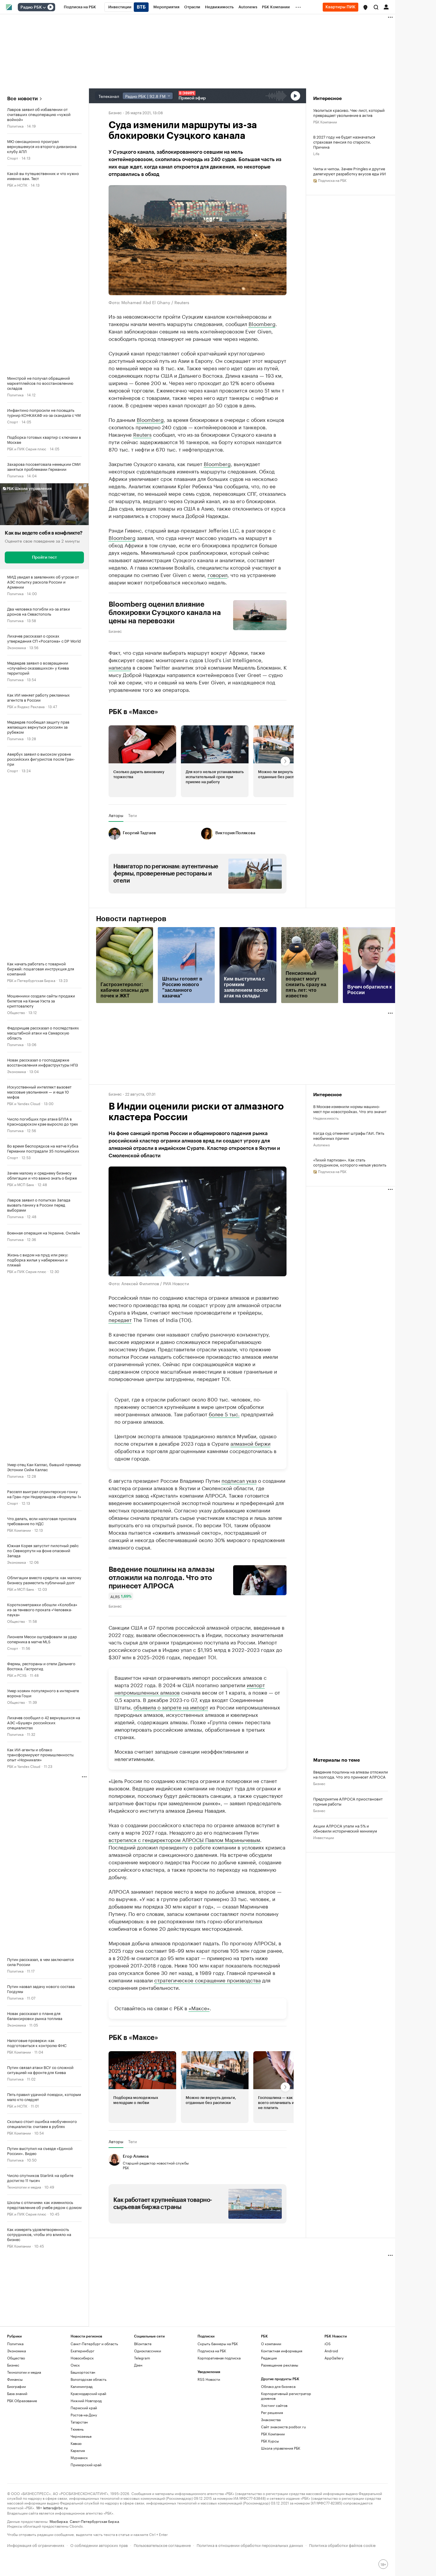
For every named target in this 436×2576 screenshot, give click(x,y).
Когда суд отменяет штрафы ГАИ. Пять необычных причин (349, 1135)
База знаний (17, 2393)
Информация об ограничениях (36, 2545)
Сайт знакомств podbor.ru (283, 2427)
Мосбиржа (59, 2521)
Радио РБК (31, 7)
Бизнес (115, 112)
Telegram (142, 2358)
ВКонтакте (143, 2344)
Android (331, 2351)
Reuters (142, 434)
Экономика (16, 647)
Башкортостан (83, 2372)
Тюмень (77, 2429)
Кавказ (76, 2443)
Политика (15, 126)
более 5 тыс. (224, 1414)
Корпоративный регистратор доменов (286, 2396)
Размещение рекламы (280, 2365)
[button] (365, 7)
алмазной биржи (250, 1443)
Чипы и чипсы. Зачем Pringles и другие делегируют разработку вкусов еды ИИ (350, 171)
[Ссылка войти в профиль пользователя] (386, 7)
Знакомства (271, 2420)
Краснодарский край (88, 2393)
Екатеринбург (82, 2351)
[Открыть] (44, 7)
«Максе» (199, 2008)
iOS (328, 2344)
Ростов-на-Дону (84, 2415)
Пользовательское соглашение (162, 2545)
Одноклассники (148, 2351)
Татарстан (79, 2422)
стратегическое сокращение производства (207, 1980)
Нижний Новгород (86, 2401)
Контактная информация (282, 2351)
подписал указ (239, 1480)
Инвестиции (324, 1837)
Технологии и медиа (24, 2187)
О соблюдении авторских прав (99, 2545)
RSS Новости (209, 2379)
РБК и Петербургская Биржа (31, 980)
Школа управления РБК (281, 2448)
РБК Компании (19, 1530)
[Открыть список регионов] (365, 7)
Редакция (269, 2358)
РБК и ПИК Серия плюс (27, 448)
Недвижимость (326, 1118)
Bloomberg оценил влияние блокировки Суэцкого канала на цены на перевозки (165, 613)
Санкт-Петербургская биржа (94, 2521)
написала (120, 667)
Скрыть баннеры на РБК (218, 2344)
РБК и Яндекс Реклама (26, 706)
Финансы (15, 2379)
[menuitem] (80, 7)
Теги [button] (132, 815)
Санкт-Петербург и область (94, 2344)
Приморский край (86, 2465)
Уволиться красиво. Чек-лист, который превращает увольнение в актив (349, 112)
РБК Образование (22, 2401)
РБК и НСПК (17, 185)
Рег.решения (272, 2412)
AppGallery (334, 2358)
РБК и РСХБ (17, 1675)
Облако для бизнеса (278, 2386)
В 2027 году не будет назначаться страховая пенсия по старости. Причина (344, 142)
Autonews (322, 1144)
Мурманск (79, 2457)
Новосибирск (82, 2358)
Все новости (22, 99)
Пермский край (84, 2408)
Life (316, 153)
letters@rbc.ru (55, 2507)
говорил (218, 574)
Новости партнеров (131, 919)
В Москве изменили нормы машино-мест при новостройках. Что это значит (350, 1109)
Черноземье (81, 2436)
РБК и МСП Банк (21, 1184)
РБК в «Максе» (133, 712)
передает (120, 1319)
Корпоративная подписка (219, 2358)
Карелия (78, 2450)
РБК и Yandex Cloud (24, 1103)
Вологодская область (89, 2379)
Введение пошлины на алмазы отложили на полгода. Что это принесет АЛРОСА (161, 1578)
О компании (271, 2344)
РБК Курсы (270, 2441)
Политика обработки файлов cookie (342, 2545)
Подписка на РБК (212, 2351)
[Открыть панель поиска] (376, 7)
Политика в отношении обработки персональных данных (250, 2545)
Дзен (138, 2365)
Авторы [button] (116, 815)
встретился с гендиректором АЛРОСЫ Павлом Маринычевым (184, 1839)
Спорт (13, 158)
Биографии (16, 2386)
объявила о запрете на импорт (171, 1707)
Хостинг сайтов (274, 2405)
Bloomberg (262, 323)
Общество (16, 1012)
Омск (75, 2365)
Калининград (82, 2386)
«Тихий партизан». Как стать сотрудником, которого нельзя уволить (350, 1162)
